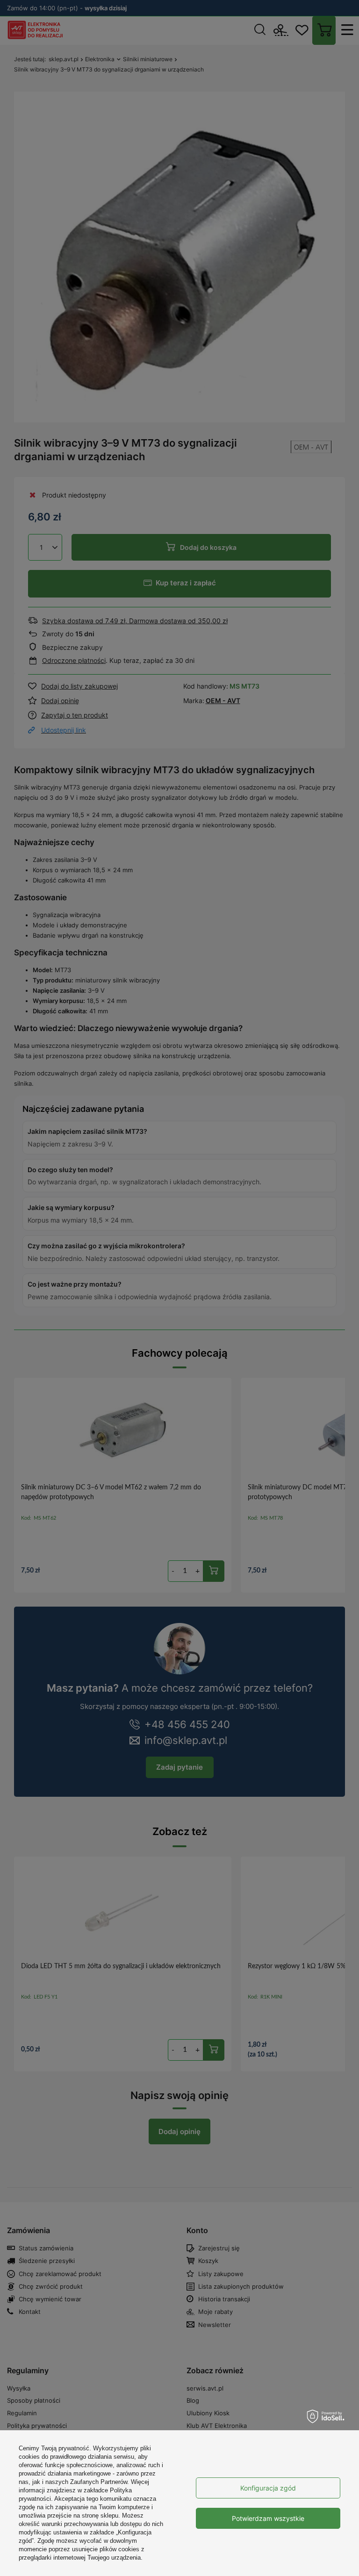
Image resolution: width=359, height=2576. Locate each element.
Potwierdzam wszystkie (268, 2518)
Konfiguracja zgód (268, 2488)
